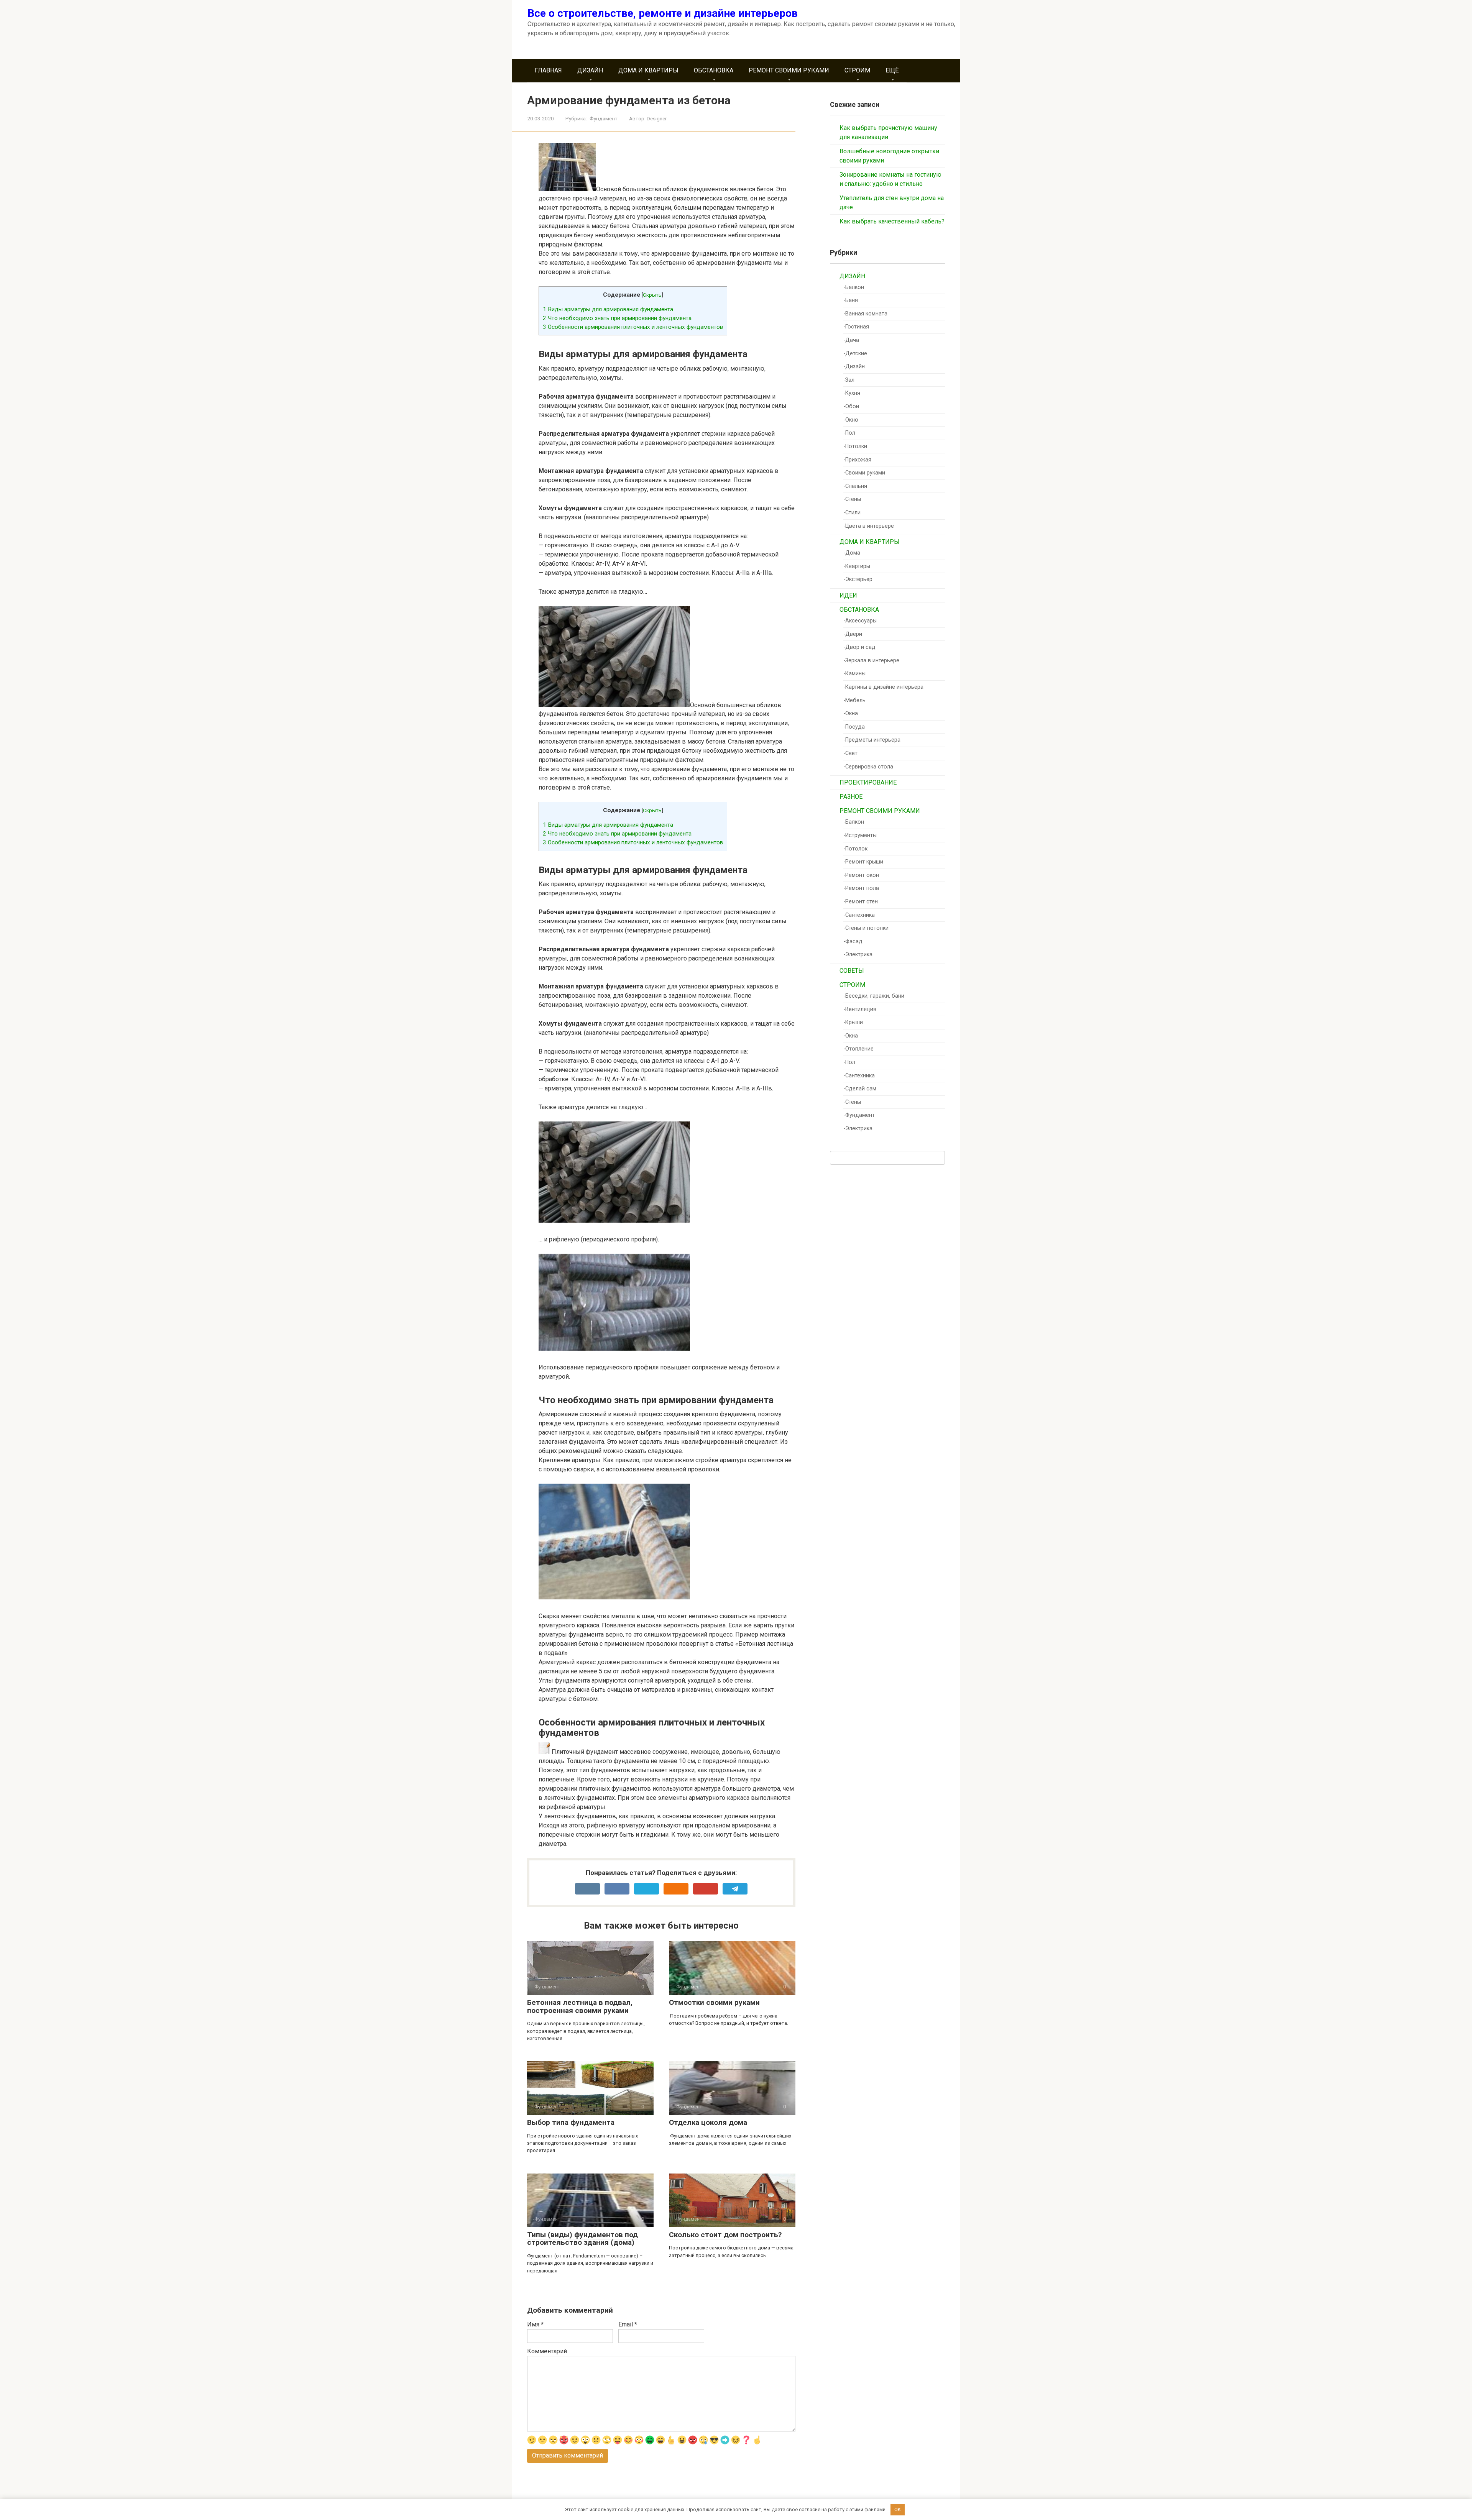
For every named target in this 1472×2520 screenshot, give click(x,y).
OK (898, 2509)
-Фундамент (603, 118)
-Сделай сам (860, 1089)
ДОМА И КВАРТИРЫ (648, 70)
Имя (535, 2324)
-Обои (851, 406)
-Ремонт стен (861, 902)
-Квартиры (857, 566)
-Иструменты (860, 835)
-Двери (853, 634)
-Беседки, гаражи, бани (874, 996)
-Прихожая (857, 460)
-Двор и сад (859, 647)
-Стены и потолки (866, 928)
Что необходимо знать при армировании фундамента (617, 318)
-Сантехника (859, 915)
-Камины (854, 674)
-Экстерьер (858, 579)
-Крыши (853, 1022)
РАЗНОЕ (851, 797)
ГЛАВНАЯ (548, 70)
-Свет (850, 753)
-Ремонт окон (861, 875)
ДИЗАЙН (590, 70)
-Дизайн (854, 367)
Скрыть (652, 295)
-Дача (851, 340)
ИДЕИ (848, 595)
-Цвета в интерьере (869, 526)
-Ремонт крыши (863, 862)
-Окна (851, 713)
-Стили (852, 513)
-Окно (851, 420)
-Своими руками (864, 473)
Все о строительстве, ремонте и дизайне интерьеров (663, 13)
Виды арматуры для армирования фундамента (608, 309)
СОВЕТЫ (852, 971)
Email (628, 2324)
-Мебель (854, 700)
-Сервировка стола (868, 767)
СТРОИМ (857, 70)
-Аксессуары (860, 621)
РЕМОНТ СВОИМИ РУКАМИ (789, 70)
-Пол (849, 433)
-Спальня (855, 486)
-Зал (849, 380)
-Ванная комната (865, 314)
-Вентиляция (860, 1009)
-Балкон (854, 287)
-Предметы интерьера (872, 740)
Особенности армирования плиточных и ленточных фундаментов (633, 327)
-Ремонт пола (861, 888)
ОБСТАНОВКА (714, 70)
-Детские (855, 354)
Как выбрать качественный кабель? (892, 221)
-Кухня (852, 393)
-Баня (851, 300)
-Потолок (855, 849)
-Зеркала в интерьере (871, 661)
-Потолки (855, 446)
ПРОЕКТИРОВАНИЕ (868, 782)
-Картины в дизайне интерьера (883, 687)
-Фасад (853, 942)
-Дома (852, 553)
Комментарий (547, 2351)
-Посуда (854, 727)
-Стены (852, 499)
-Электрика (858, 955)
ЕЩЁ (892, 70)
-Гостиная (856, 327)
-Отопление (858, 1049)
